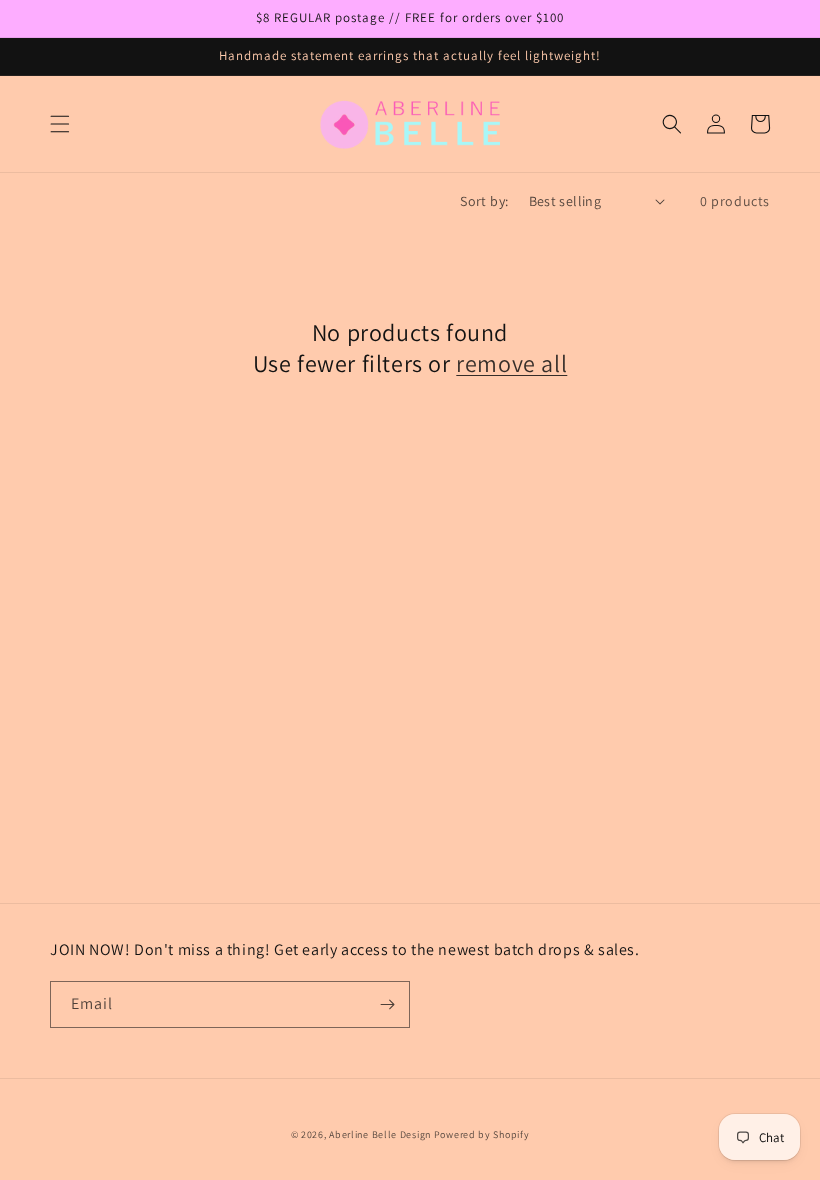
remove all (511, 363)
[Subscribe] (387, 1004)
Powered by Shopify (482, 1134)
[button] (60, 124)
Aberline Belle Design (380, 1134)
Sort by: (484, 201)
